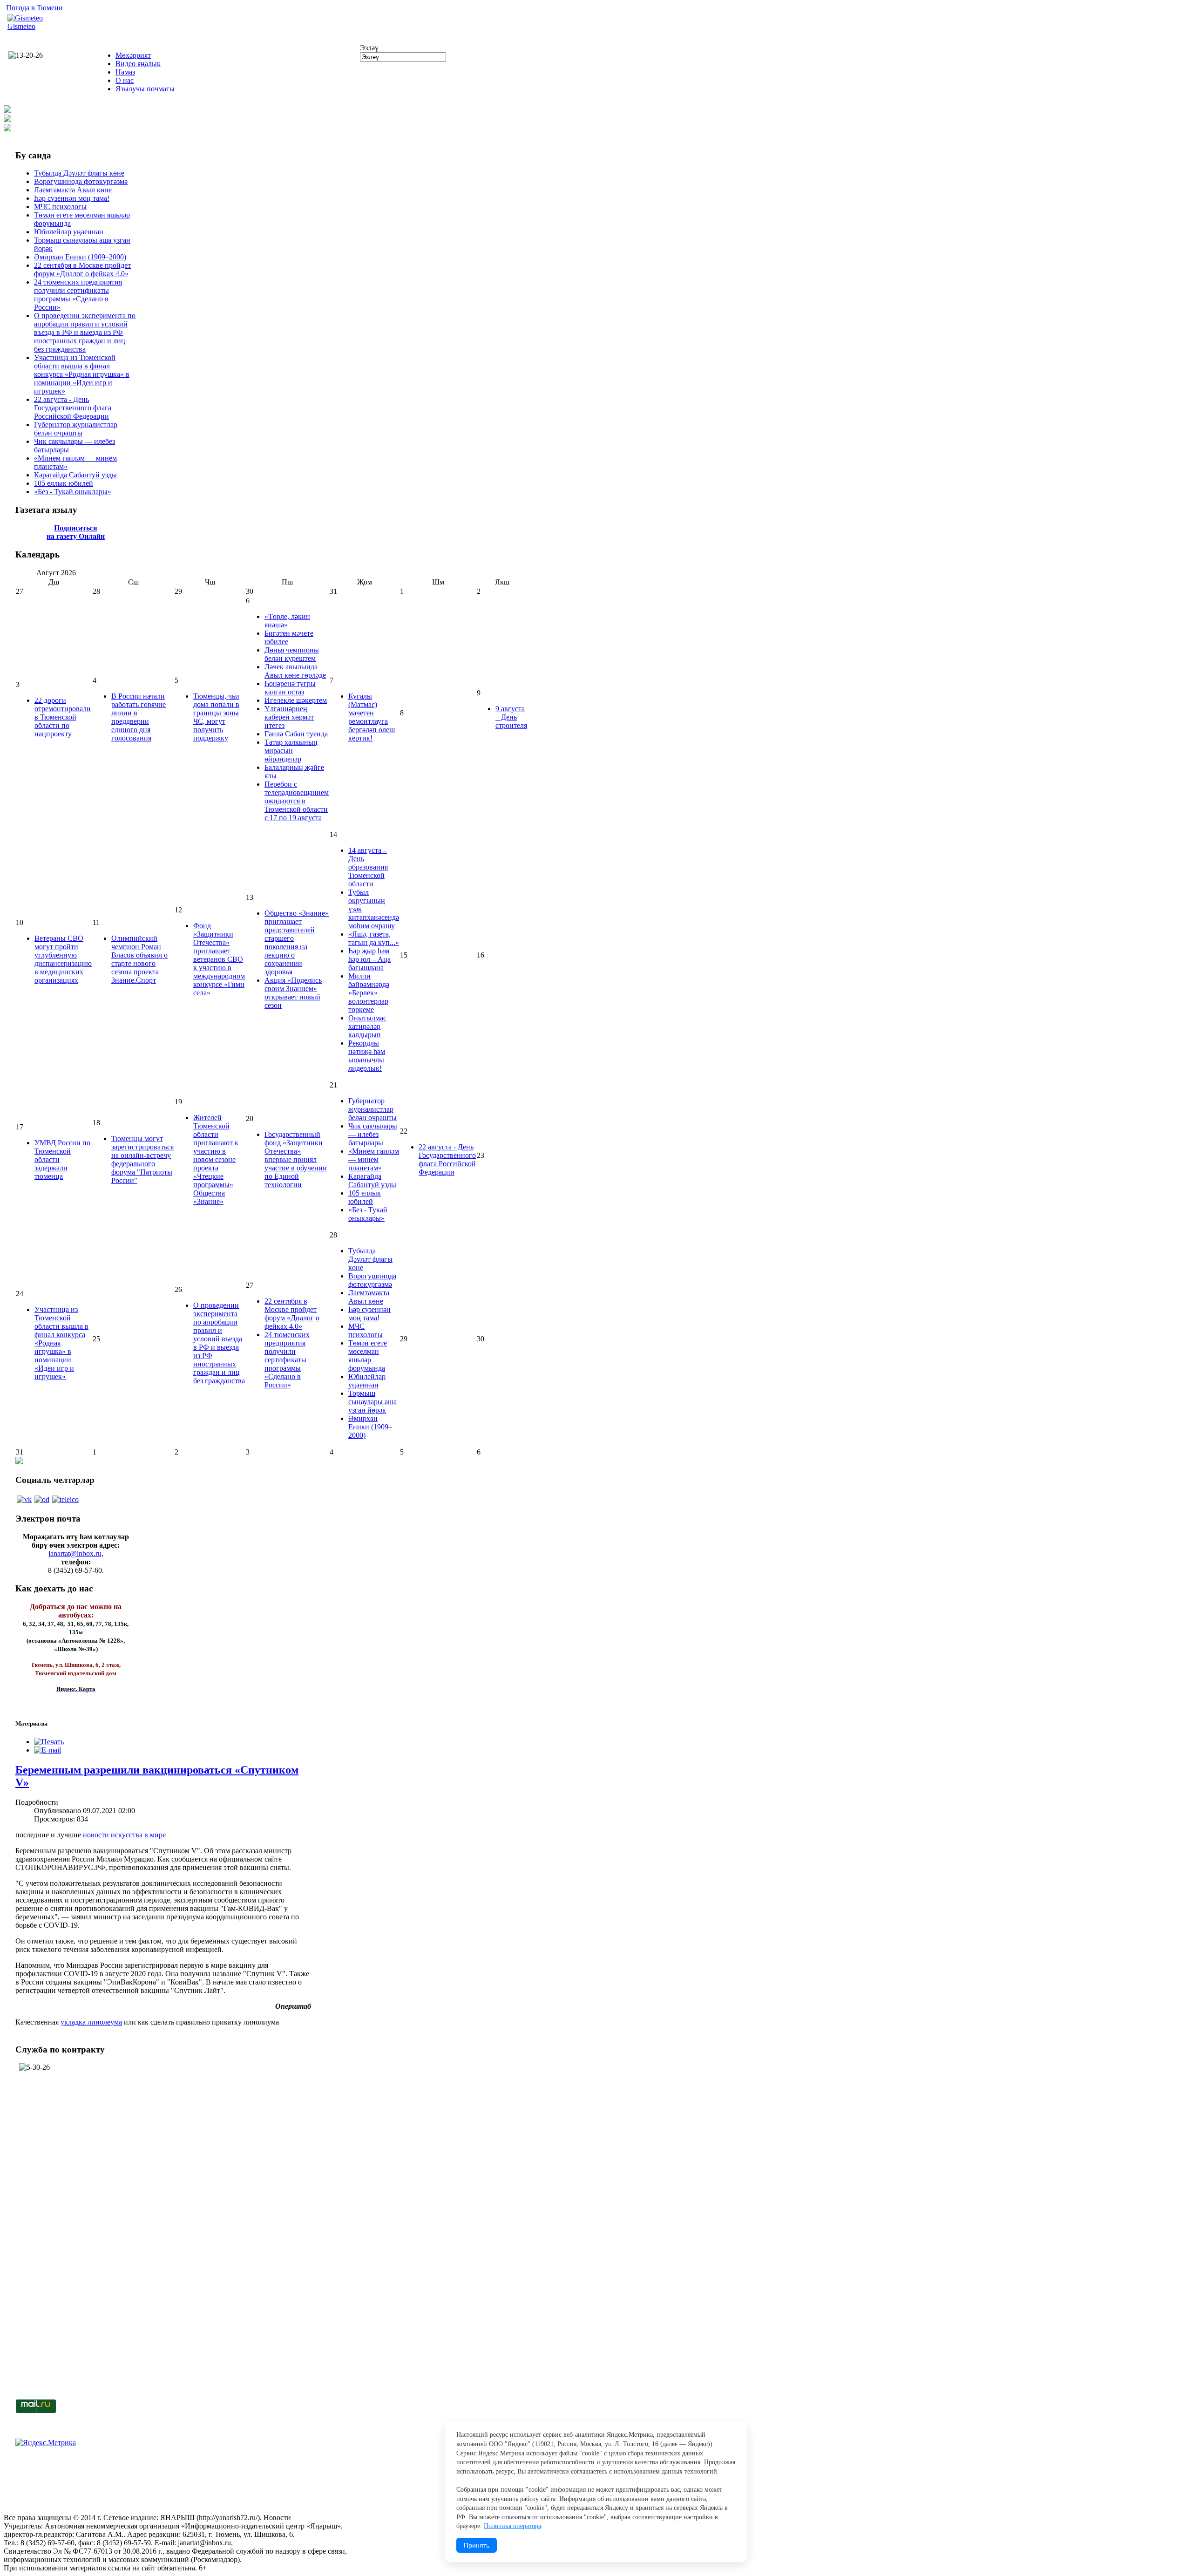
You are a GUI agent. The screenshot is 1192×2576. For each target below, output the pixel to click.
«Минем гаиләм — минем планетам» (374, 1159)
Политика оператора (512, 2526)
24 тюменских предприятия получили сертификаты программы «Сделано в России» (78, 295)
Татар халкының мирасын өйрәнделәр (291, 751)
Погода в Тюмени (34, 8)
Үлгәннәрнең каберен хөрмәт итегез (289, 717)
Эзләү (369, 48)
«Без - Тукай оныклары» (73, 492)
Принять (477, 2545)
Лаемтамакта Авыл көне (73, 190)
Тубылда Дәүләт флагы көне (79, 173)
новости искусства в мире (124, 1835)
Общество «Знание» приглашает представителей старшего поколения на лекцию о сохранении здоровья (297, 942)
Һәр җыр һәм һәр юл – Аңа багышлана (369, 959)
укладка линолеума (91, 2022)
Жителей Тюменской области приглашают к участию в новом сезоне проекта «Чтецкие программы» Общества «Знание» (216, 1159)
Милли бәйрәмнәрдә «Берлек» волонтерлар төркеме (369, 993)
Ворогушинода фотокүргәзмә (81, 181)
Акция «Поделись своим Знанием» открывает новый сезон (293, 993)
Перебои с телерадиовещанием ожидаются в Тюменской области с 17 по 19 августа (297, 801)
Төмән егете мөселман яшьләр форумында (368, 1356)
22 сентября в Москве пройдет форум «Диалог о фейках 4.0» (82, 269)
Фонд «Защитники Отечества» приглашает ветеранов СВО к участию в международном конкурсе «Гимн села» (219, 959)
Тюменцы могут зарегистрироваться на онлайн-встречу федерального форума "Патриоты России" (142, 1159)
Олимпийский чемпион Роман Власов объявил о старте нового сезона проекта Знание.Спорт (139, 959)
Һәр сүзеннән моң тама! (72, 198)
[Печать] (49, 1742)
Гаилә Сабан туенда (296, 734)
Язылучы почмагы (145, 89)
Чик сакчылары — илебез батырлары (373, 1134)
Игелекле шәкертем (296, 700)
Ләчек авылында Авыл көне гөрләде (295, 671)
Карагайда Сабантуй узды (75, 475)
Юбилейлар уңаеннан (69, 232)
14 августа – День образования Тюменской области (368, 867)
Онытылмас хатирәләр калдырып (367, 1026)
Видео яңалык (138, 64)
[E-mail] (47, 1750)
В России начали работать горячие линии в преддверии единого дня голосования (139, 717)
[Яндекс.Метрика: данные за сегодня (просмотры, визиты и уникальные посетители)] (46, 2443)
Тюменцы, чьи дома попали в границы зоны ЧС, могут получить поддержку (216, 717)
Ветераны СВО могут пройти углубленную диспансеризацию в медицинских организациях (63, 959)
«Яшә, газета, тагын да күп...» (374, 938)
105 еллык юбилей (64, 483)
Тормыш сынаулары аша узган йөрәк (372, 1402)
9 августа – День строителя (511, 717)
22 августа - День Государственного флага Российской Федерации (73, 408)
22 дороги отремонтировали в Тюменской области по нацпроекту (63, 717)
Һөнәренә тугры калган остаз (290, 688)
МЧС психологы (60, 207)
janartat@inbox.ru (75, 1553)
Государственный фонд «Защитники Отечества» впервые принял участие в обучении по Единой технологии (296, 1159)
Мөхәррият (133, 55)
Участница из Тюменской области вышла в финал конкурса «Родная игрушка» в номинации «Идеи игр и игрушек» (82, 374)
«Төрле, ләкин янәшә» (287, 621)
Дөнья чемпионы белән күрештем (292, 654)
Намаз (125, 72)
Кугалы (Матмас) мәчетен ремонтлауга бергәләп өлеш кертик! (372, 717)
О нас (125, 80)
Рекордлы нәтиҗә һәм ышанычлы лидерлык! (367, 1056)
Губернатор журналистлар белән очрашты (76, 429)
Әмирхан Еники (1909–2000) (80, 257)
